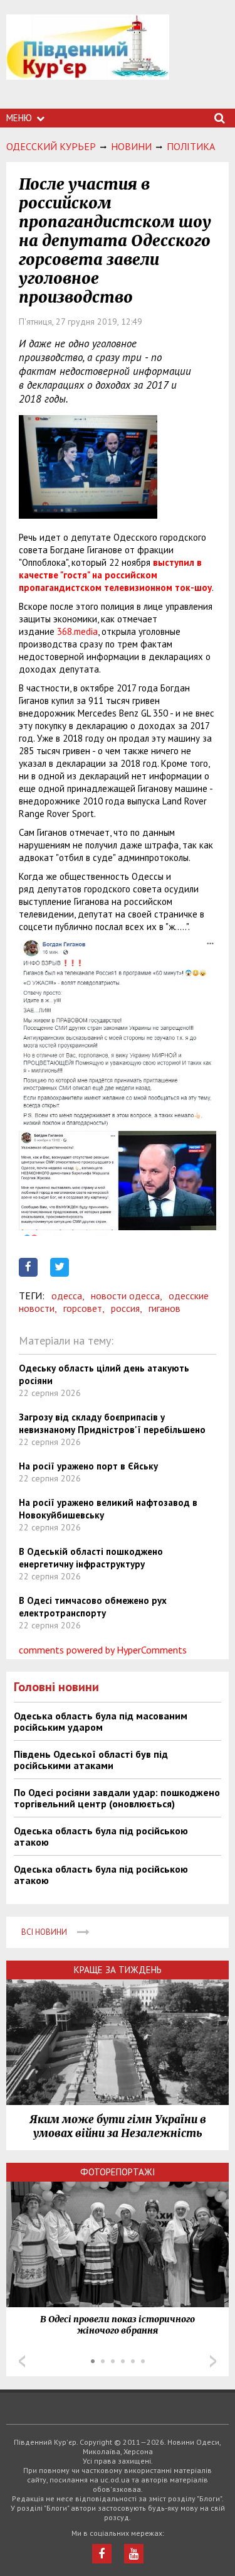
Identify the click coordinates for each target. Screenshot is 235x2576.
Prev (22, 2361)
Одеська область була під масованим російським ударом (101, 1721)
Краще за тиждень (118, 1970)
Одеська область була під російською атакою (101, 1836)
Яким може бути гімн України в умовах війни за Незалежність (118, 2126)
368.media (77, 631)
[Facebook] (102, 2554)
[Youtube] (134, 2554)
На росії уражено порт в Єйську (88, 1466)
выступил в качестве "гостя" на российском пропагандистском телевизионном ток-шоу (115, 575)
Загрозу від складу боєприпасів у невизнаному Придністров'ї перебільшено (112, 1423)
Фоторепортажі (118, 2172)
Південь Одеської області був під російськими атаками (91, 1760)
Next (213, 2361)
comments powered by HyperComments (103, 1650)
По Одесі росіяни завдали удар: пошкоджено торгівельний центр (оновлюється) (117, 1798)
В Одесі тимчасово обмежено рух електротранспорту (93, 1607)
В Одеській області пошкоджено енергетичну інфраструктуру (91, 1558)
